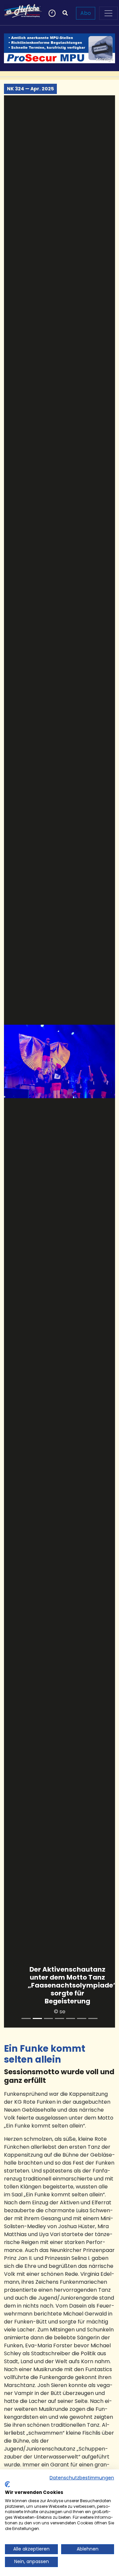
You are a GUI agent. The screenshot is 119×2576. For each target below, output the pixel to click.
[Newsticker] (51, 13)
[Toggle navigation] (108, 13)
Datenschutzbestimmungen (82, 2478)
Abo (86, 13)
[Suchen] (65, 13)
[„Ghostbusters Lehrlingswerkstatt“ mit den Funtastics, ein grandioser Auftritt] (26, 2018)
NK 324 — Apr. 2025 (30, 89)
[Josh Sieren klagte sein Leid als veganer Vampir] (93, 2018)
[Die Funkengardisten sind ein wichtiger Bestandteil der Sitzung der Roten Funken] (82, 2018)
